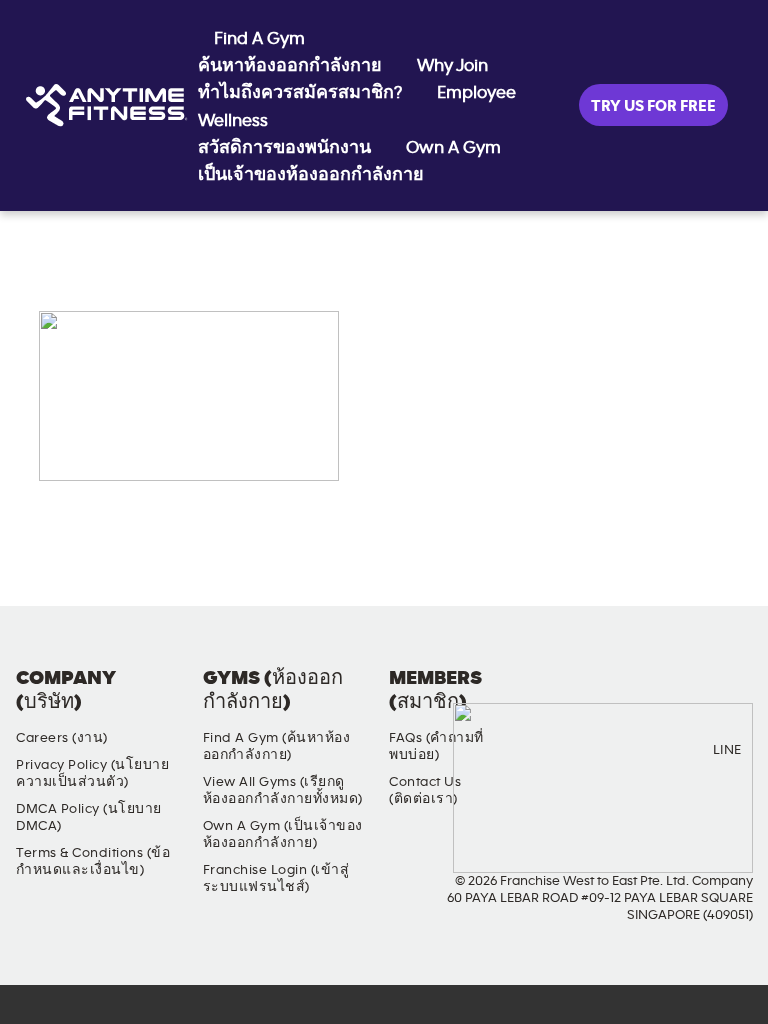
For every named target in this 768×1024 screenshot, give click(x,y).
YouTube (676, 695)
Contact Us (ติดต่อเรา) (425, 790)
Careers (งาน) (62, 738)
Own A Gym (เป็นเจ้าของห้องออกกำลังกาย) (283, 834)
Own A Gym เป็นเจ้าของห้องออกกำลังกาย (349, 161)
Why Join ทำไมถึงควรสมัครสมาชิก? (343, 79)
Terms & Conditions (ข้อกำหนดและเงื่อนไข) (93, 861)
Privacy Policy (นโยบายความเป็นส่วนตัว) (92, 773)
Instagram (619, 695)
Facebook (562, 695)
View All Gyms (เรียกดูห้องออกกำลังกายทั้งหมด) (283, 790)
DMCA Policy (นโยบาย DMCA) (89, 817)
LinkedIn (733, 695)
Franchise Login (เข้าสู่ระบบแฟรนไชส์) (276, 878)
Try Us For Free (653, 106)
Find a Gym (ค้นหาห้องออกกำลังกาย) (277, 746)
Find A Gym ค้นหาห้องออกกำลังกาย (290, 52)
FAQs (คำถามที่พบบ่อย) (436, 746)
